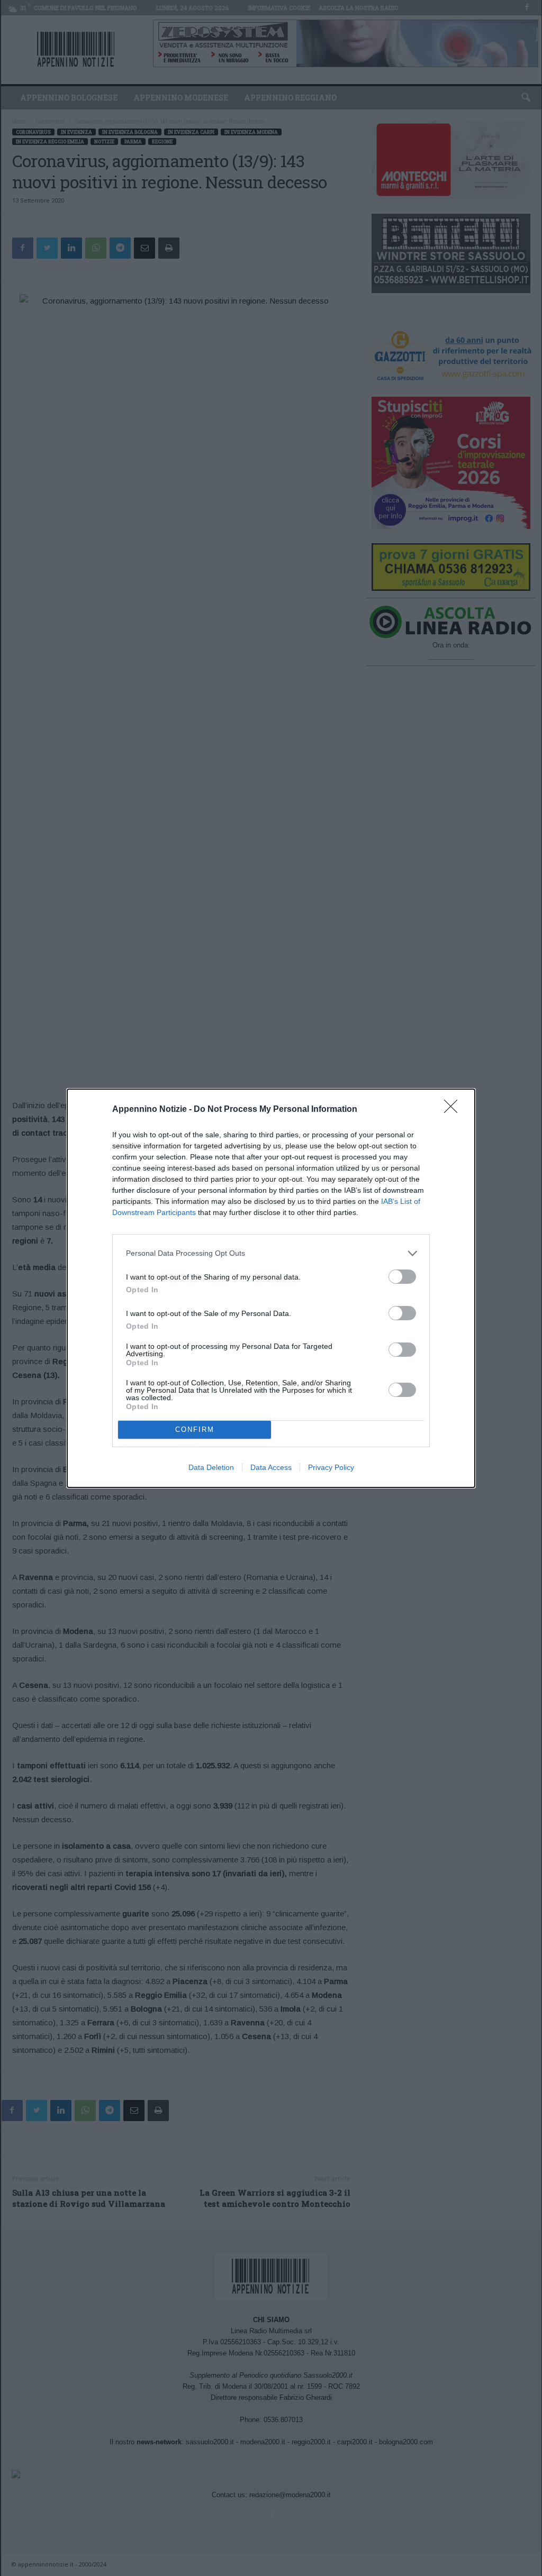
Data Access (271, 1467)
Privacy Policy (331, 1467)
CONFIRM (195, 1429)
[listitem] (271, 1253)
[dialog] (271, 1288)
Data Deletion (211, 1467)
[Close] (454, 1110)
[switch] (402, 1277)
